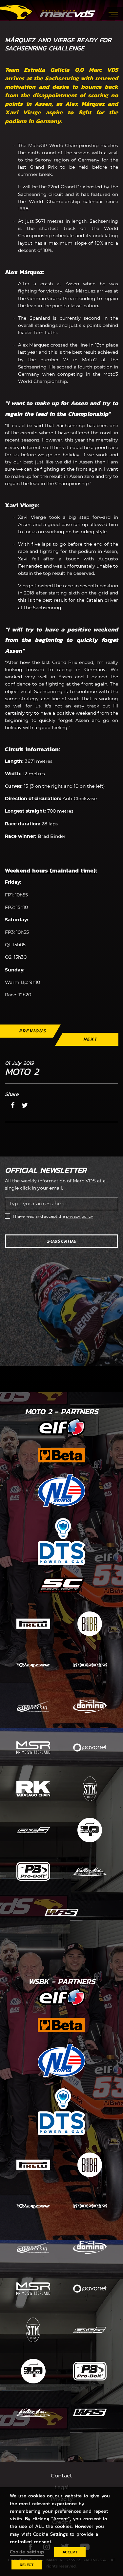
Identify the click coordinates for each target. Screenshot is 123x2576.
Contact (61, 2476)
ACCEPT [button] (70, 2552)
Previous (33, 1031)
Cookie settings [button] (27, 2552)
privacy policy (80, 1216)
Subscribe (62, 1241)
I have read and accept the (53, 1216)
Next (90, 1039)
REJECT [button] (27, 2565)
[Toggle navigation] (113, 13)
